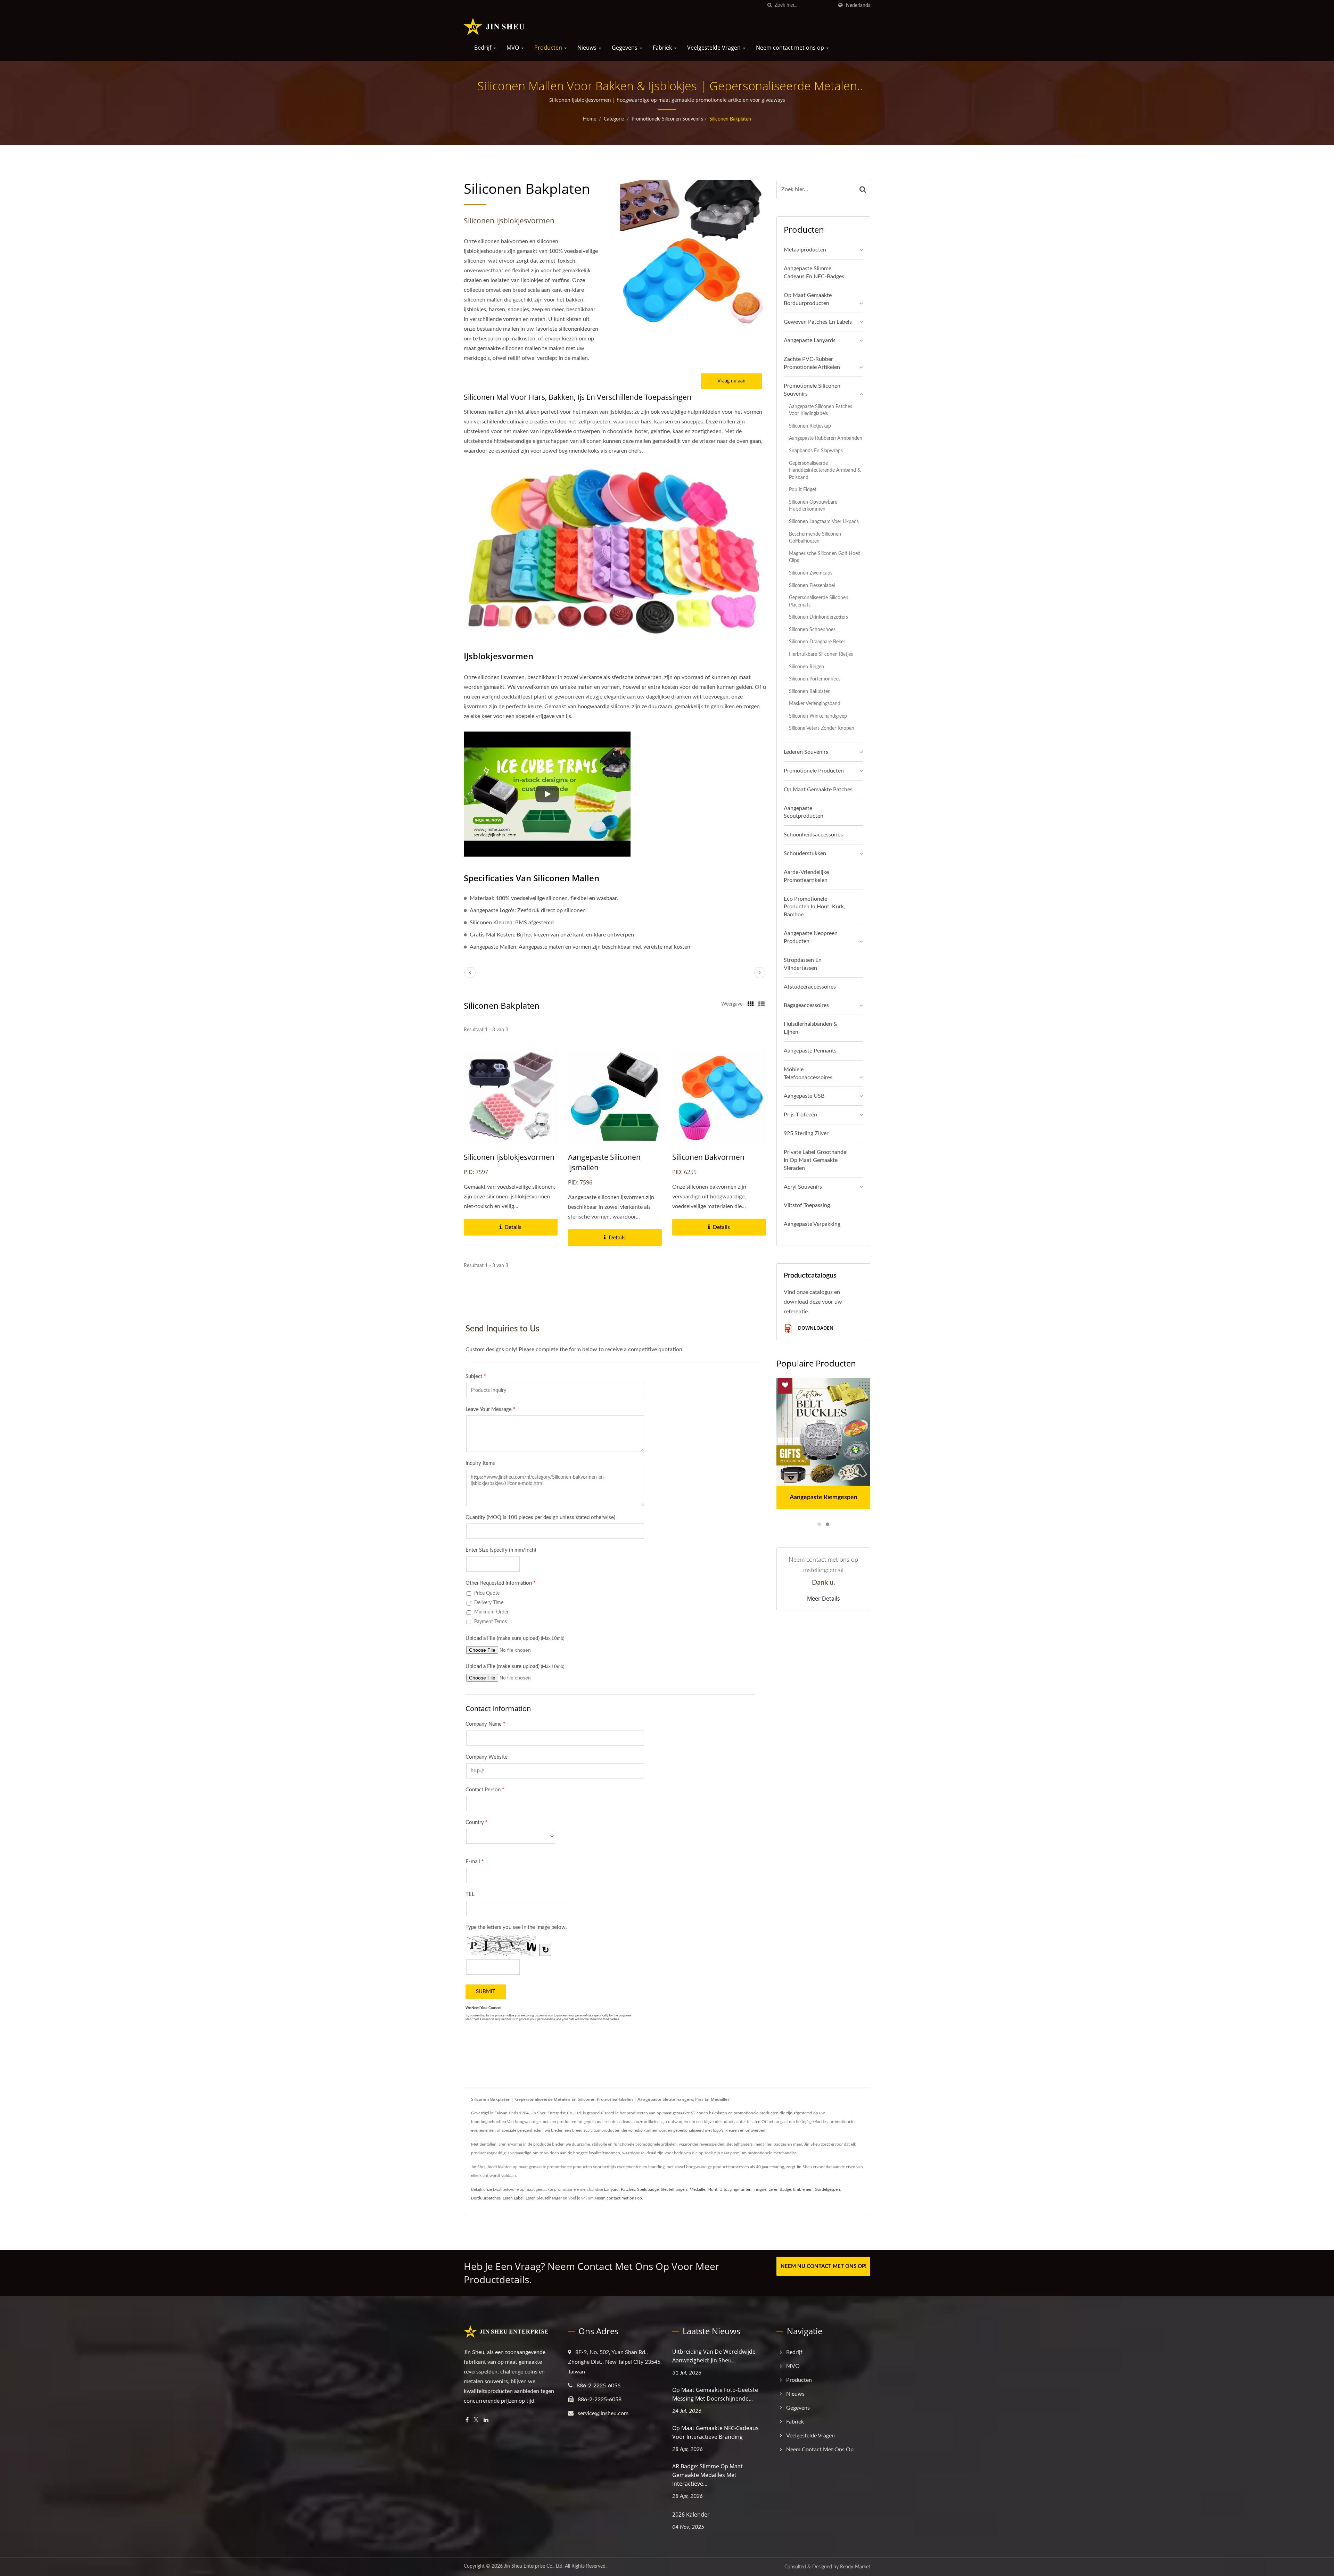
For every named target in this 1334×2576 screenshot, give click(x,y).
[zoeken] (769, 5)
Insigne (760, 2189)
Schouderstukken (805, 853)
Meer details (824, 1599)
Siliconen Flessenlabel (812, 585)
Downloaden (815, 1328)
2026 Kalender (691, 2515)
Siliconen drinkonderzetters (818, 617)
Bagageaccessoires (806, 1005)
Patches (628, 2189)
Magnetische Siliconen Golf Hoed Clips (825, 557)
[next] (760, 973)
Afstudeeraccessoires (810, 987)
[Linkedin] (486, 2420)
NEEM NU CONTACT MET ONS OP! (824, 2266)
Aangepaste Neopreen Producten (811, 937)
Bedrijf (483, 48)
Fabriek (663, 48)
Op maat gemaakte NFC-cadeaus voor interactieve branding (715, 2432)
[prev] (470, 973)
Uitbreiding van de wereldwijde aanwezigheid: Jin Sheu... (714, 2356)
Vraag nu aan (731, 381)
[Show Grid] (751, 1004)
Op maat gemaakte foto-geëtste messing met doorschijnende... (715, 2394)
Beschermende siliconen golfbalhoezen (815, 538)
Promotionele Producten (814, 771)
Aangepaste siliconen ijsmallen (604, 1162)
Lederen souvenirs (806, 752)
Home (590, 119)
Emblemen (803, 2189)
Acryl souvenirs (803, 1187)
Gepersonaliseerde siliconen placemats (819, 601)
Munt (712, 2189)
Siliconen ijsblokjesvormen (509, 1157)
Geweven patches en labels (818, 322)
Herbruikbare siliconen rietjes (821, 654)
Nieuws (588, 48)
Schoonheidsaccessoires (813, 835)
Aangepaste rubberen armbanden (826, 438)
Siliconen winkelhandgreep (818, 716)
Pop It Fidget (803, 490)
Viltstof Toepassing (807, 1205)
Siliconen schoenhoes (812, 630)
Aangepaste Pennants (810, 1051)
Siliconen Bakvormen (708, 1157)
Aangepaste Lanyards (810, 340)
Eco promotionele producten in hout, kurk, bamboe (814, 907)
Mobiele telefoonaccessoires (808, 1074)
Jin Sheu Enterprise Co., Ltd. (534, 2566)
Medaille (697, 2189)
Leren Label (513, 2198)
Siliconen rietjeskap (810, 426)
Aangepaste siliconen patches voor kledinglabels (821, 410)
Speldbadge (648, 2189)
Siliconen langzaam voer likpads (824, 522)
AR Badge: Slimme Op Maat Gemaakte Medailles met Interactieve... (707, 2475)
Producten (549, 48)
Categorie (614, 119)
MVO (513, 48)
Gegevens (625, 48)
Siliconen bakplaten (730, 119)
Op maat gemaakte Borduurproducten (808, 299)
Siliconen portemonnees (815, 679)
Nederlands (858, 5)
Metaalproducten (805, 250)
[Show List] (761, 1004)
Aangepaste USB (804, 1096)
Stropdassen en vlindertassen (803, 964)
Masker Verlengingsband (815, 704)
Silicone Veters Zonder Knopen (822, 728)
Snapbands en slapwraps (816, 451)
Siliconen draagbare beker (817, 642)
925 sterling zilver (806, 1133)
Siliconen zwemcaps (811, 573)
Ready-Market (855, 2567)
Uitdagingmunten (735, 2189)
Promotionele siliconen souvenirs (667, 119)
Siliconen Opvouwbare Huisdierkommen (813, 506)
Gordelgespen (827, 2189)
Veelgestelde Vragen (715, 48)
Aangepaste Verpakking (812, 1224)
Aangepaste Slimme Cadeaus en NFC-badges (814, 273)
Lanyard (611, 2189)
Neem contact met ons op (791, 48)
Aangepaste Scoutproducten (804, 812)
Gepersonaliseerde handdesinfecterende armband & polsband (825, 470)
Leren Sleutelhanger (544, 2198)
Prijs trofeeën (800, 1115)
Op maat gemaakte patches (818, 790)
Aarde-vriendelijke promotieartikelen (806, 876)
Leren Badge (780, 2189)
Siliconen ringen (806, 667)
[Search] (863, 189)
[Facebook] (467, 2420)
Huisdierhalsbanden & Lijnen (810, 1028)
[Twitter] (476, 2420)
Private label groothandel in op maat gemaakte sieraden (816, 1160)
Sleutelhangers (674, 2189)
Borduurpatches (486, 2198)
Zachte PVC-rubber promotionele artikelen (812, 363)
